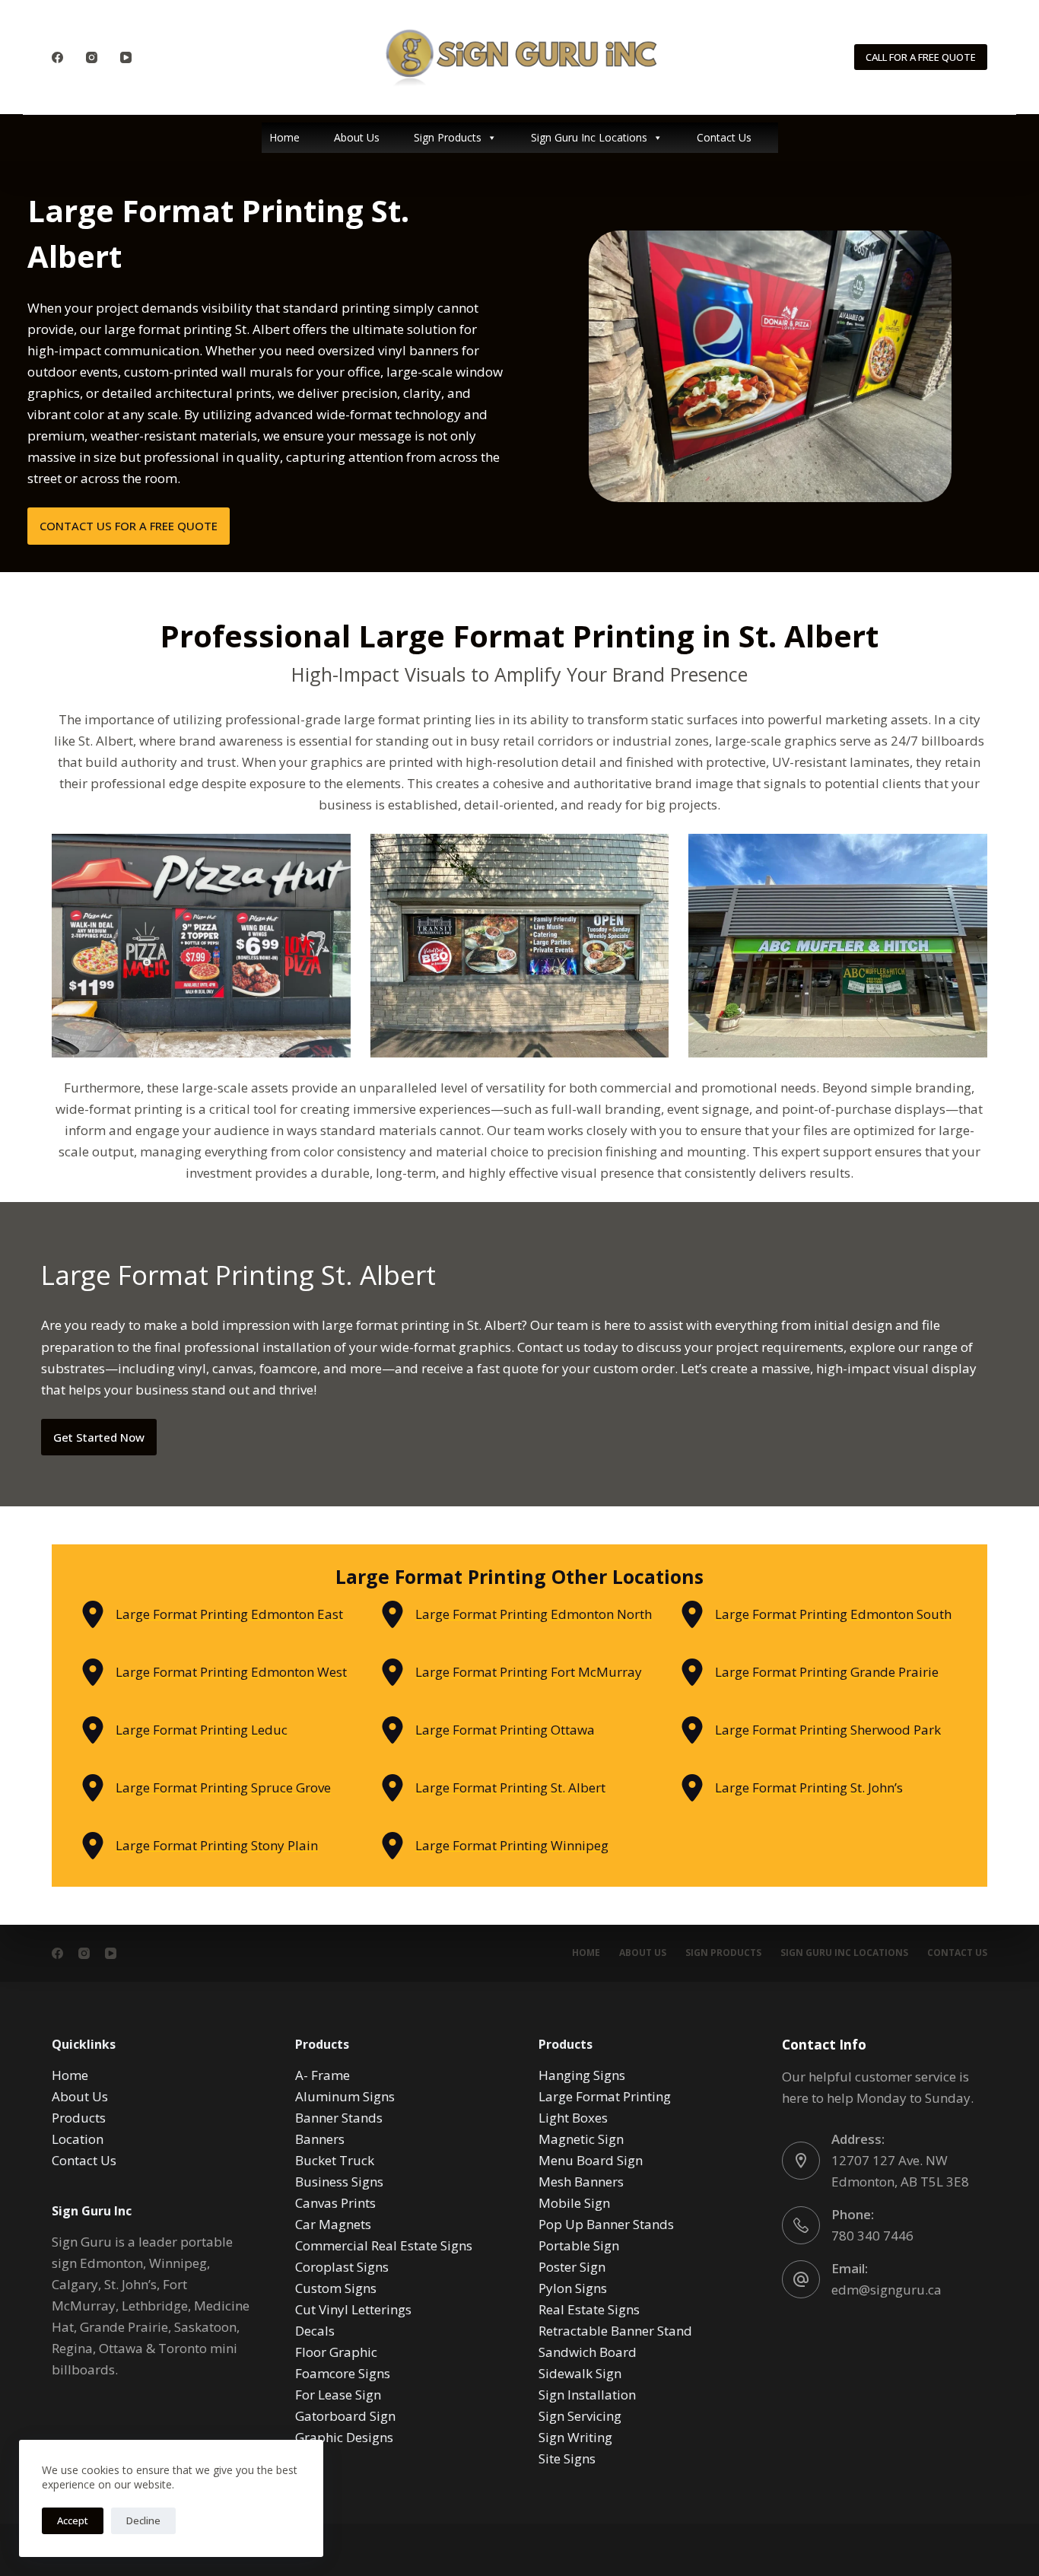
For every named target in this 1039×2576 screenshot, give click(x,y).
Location (78, 2139)
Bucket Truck (335, 2160)
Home (284, 137)
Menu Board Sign (591, 2160)
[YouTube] (126, 57)
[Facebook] (57, 57)
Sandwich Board (588, 2352)
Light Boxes (573, 2118)
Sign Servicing (580, 2416)
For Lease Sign (338, 2395)
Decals (315, 2331)
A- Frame (323, 2075)
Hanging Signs (582, 2075)
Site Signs (567, 2458)
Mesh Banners (581, 2182)
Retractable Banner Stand (615, 2331)
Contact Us (724, 137)
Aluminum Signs (345, 2096)
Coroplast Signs (342, 2267)
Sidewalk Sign (580, 2373)
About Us (357, 137)
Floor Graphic (336, 2352)
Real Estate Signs (589, 2309)
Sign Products (448, 137)
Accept (73, 2520)
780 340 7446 (872, 2236)
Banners (320, 2139)
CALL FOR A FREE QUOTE (921, 57)
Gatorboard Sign (345, 2416)
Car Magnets (333, 2224)
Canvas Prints (335, 2203)
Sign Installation (587, 2395)
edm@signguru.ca (886, 2290)
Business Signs (339, 2182)
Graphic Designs (344, 2437)
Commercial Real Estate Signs (384, 2245)
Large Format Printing (605, 2096)
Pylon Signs (573, 2288)
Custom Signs (336, 2288)
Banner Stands (339, 2118)
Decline (143, 2520)
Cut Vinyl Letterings (353, 2309)
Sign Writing (575, 2437)
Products (79, 2118)
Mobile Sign (574, 2203)
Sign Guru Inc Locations (589, 137)
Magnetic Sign (581, 2139)
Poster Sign (572, 2267)
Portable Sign (579, 2245)
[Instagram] (92, 57)
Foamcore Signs (343, 2373)
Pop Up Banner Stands (606, 2224)
